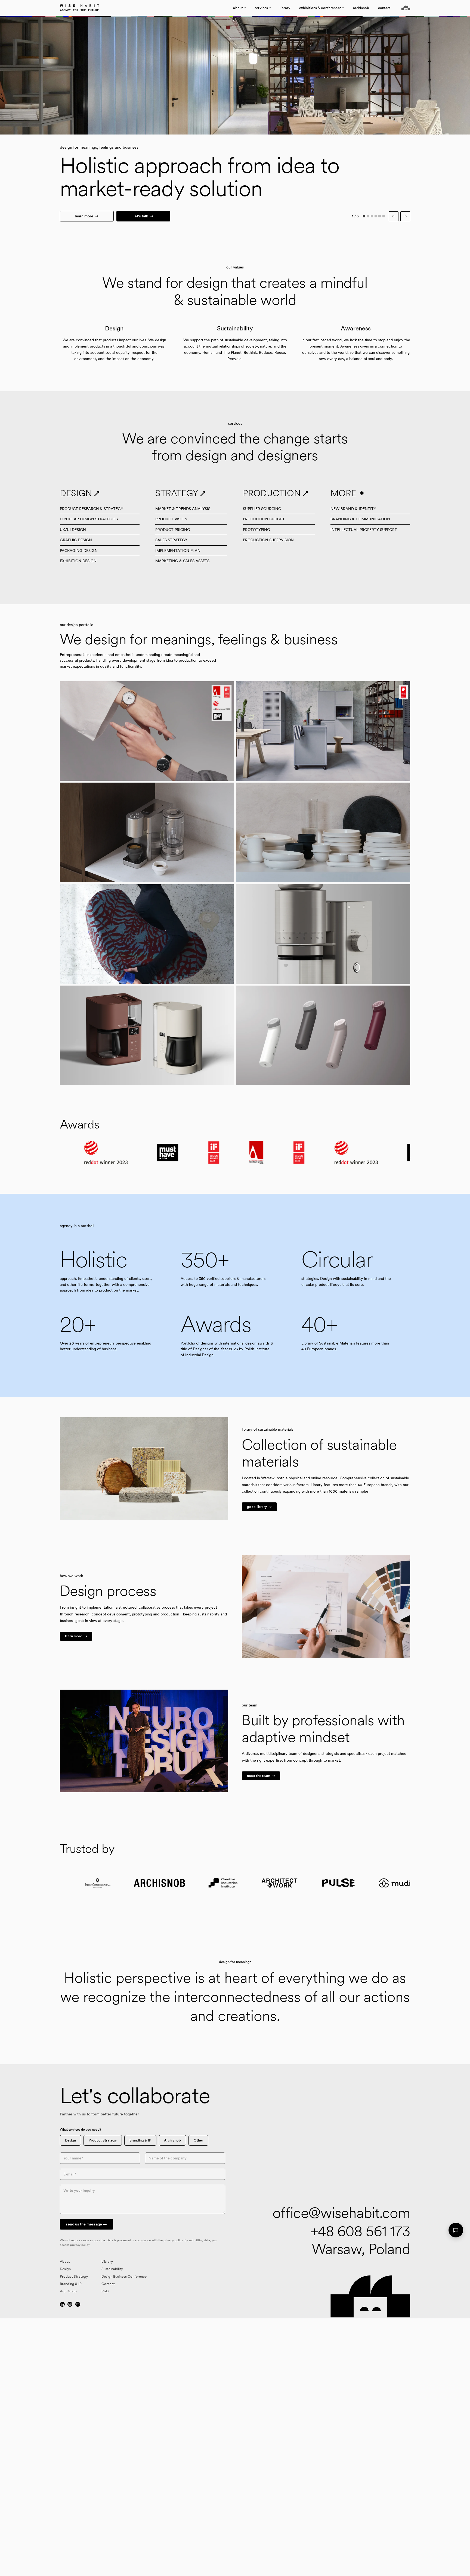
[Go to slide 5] (380, 216)
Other (198, 2140)
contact (384, 8)
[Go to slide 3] (372, 216)
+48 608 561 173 (361, 2231)
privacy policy (173, 2240)
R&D (105, 2291)
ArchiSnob (172, 2140)
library (285, 8)
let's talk (141, 216)
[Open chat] (456, 2230)
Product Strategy (103, 2140)
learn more (84, 216)
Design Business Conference (124, 2276)
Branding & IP (140, 2140)
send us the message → (86, 2224)
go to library (257, 1507)
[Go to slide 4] (376, 216)
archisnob (361, 8)
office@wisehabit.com (341, 2213)
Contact (108, 2284)
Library (107, 2261)
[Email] (78, 2304)
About (65, 2261)
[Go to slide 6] (384, 216)
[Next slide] (352, 76)
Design (70, 2140)
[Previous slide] (117, 76)
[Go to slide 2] (368, 216)
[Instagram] (70, 2304)
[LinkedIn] (62, 2304)
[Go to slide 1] (364, 216)
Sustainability (112, 2269)
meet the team (259, 1776)
